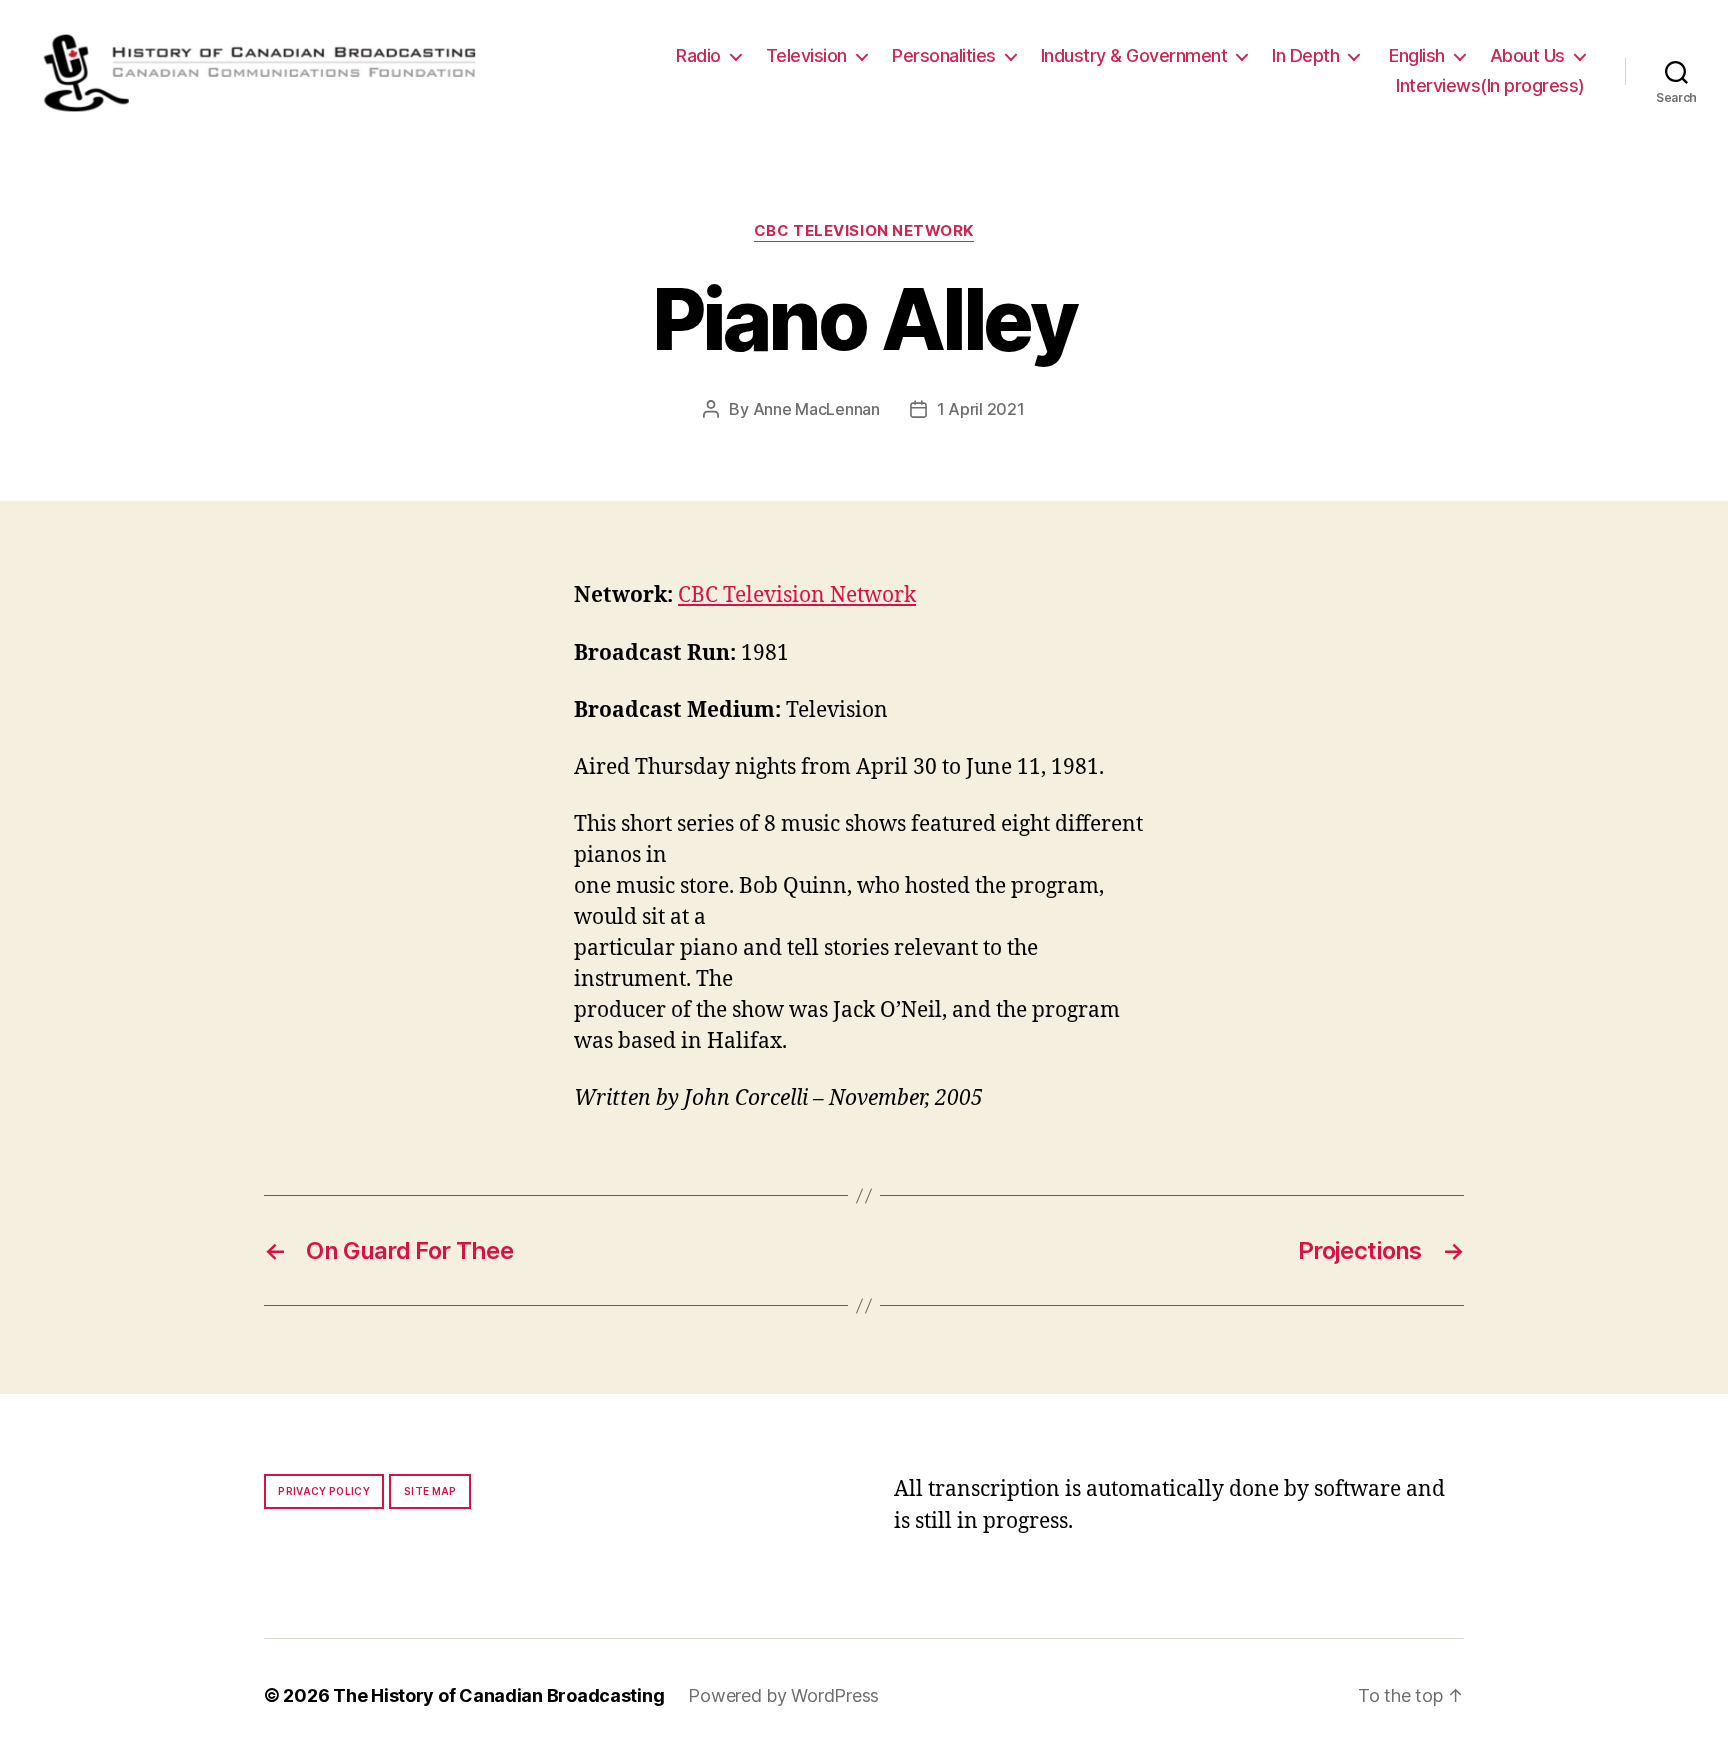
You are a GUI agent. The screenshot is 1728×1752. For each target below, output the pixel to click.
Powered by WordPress (783, 1695)
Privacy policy (324, 1491)
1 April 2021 (981, 409)
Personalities (944, 55)
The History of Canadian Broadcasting (498, 1695)
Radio (698, 55)
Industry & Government (1134, 55)
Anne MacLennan (816, 409)
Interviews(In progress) (1490, 85)
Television (806, 55)
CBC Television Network (864, 231)
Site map (430, 1491)
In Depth (1305, 55)
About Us (1527, 55)
